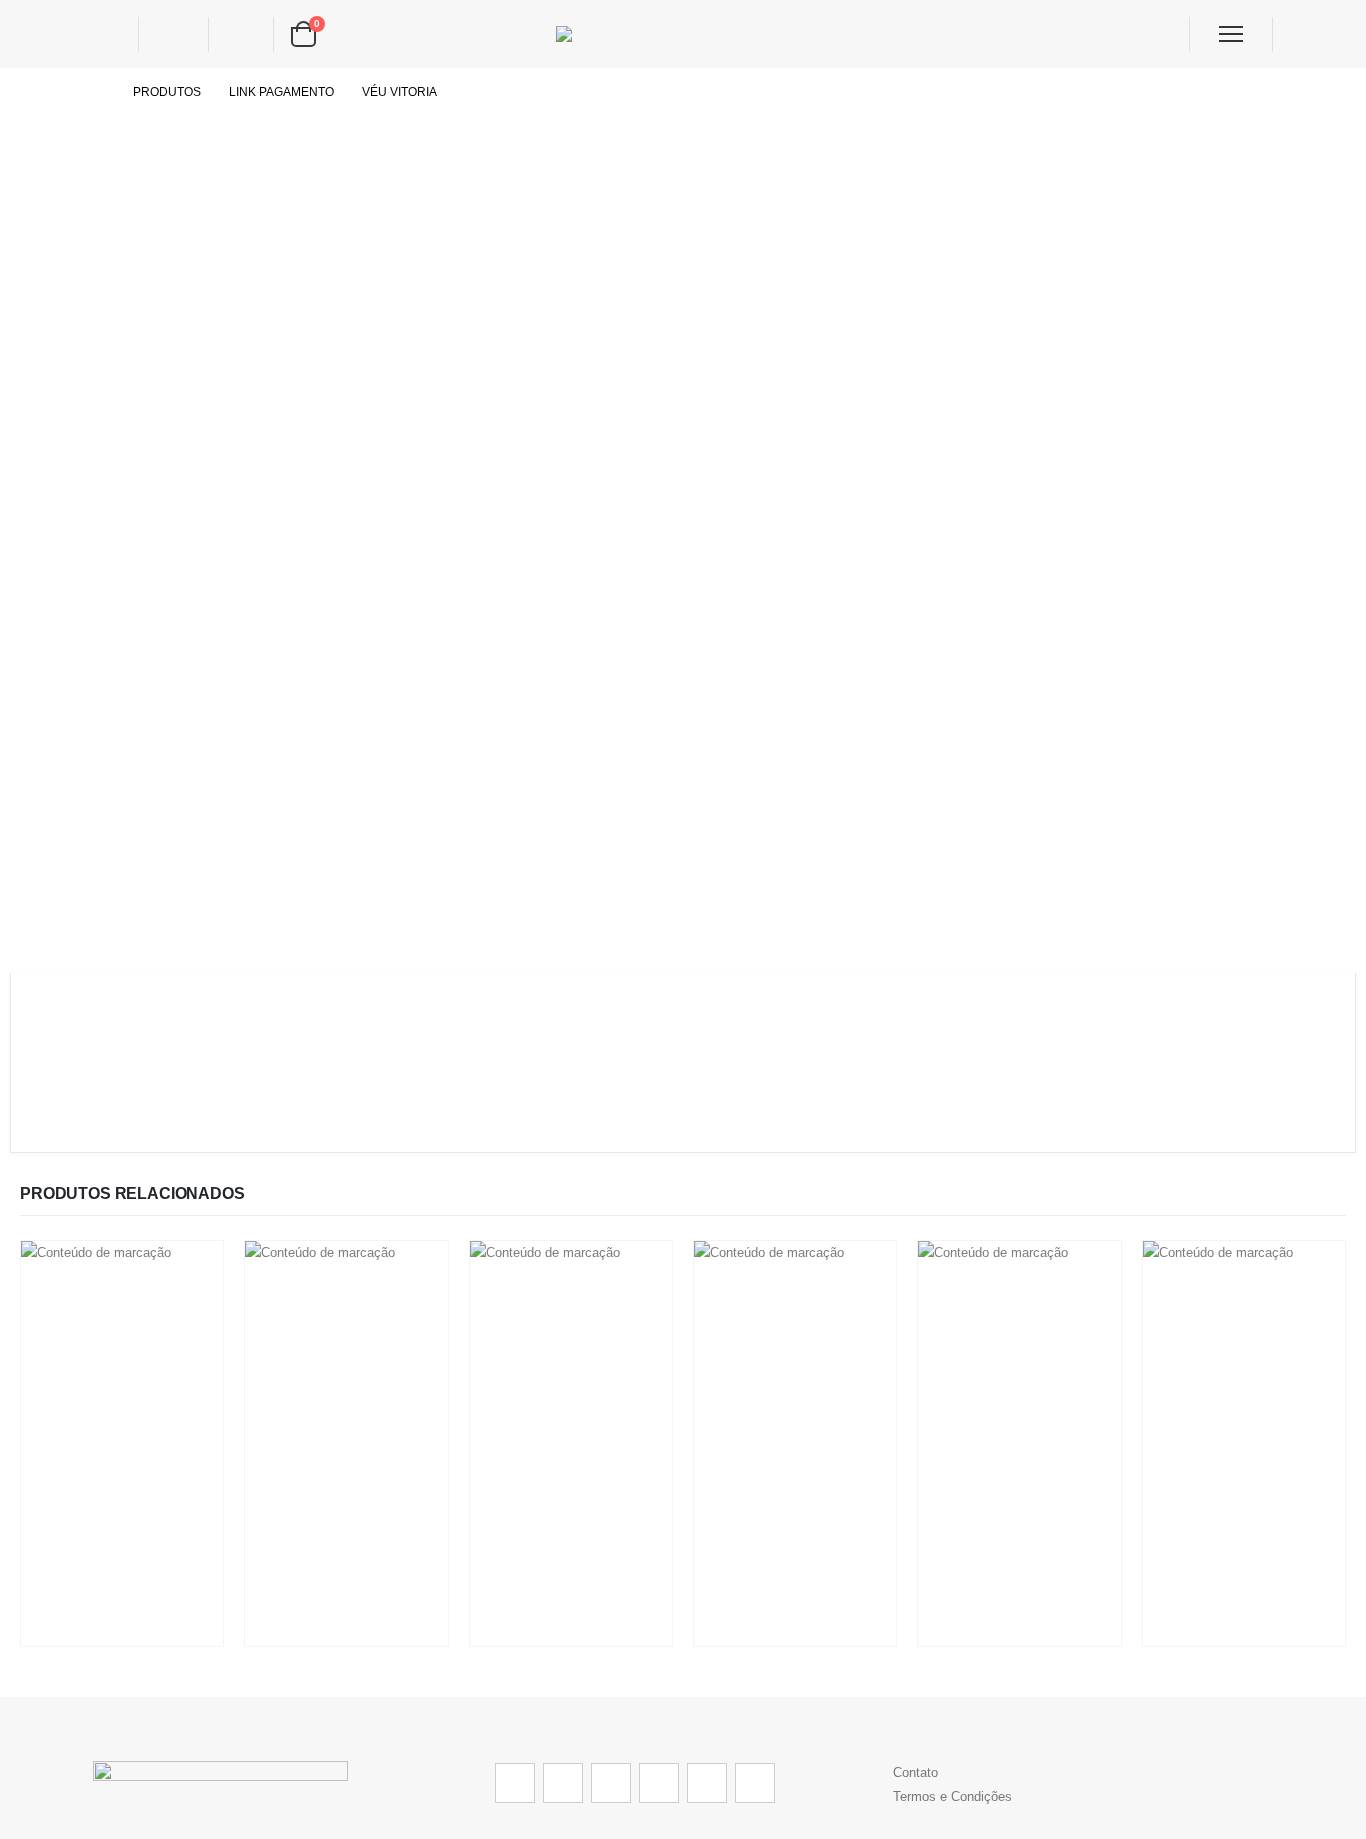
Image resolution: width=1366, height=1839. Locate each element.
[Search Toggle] (108, 34)
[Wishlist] (239, 34)
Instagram (707, 1783)
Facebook (515, 1783)
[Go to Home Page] (99, 92)
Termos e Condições (952, 1796)
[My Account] (173, 34)
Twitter (563, 1783)
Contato (915, 1772)
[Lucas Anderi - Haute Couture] (683, 34)
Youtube (659, 1783)
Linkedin (755, 1783)
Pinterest (611, 1783)
